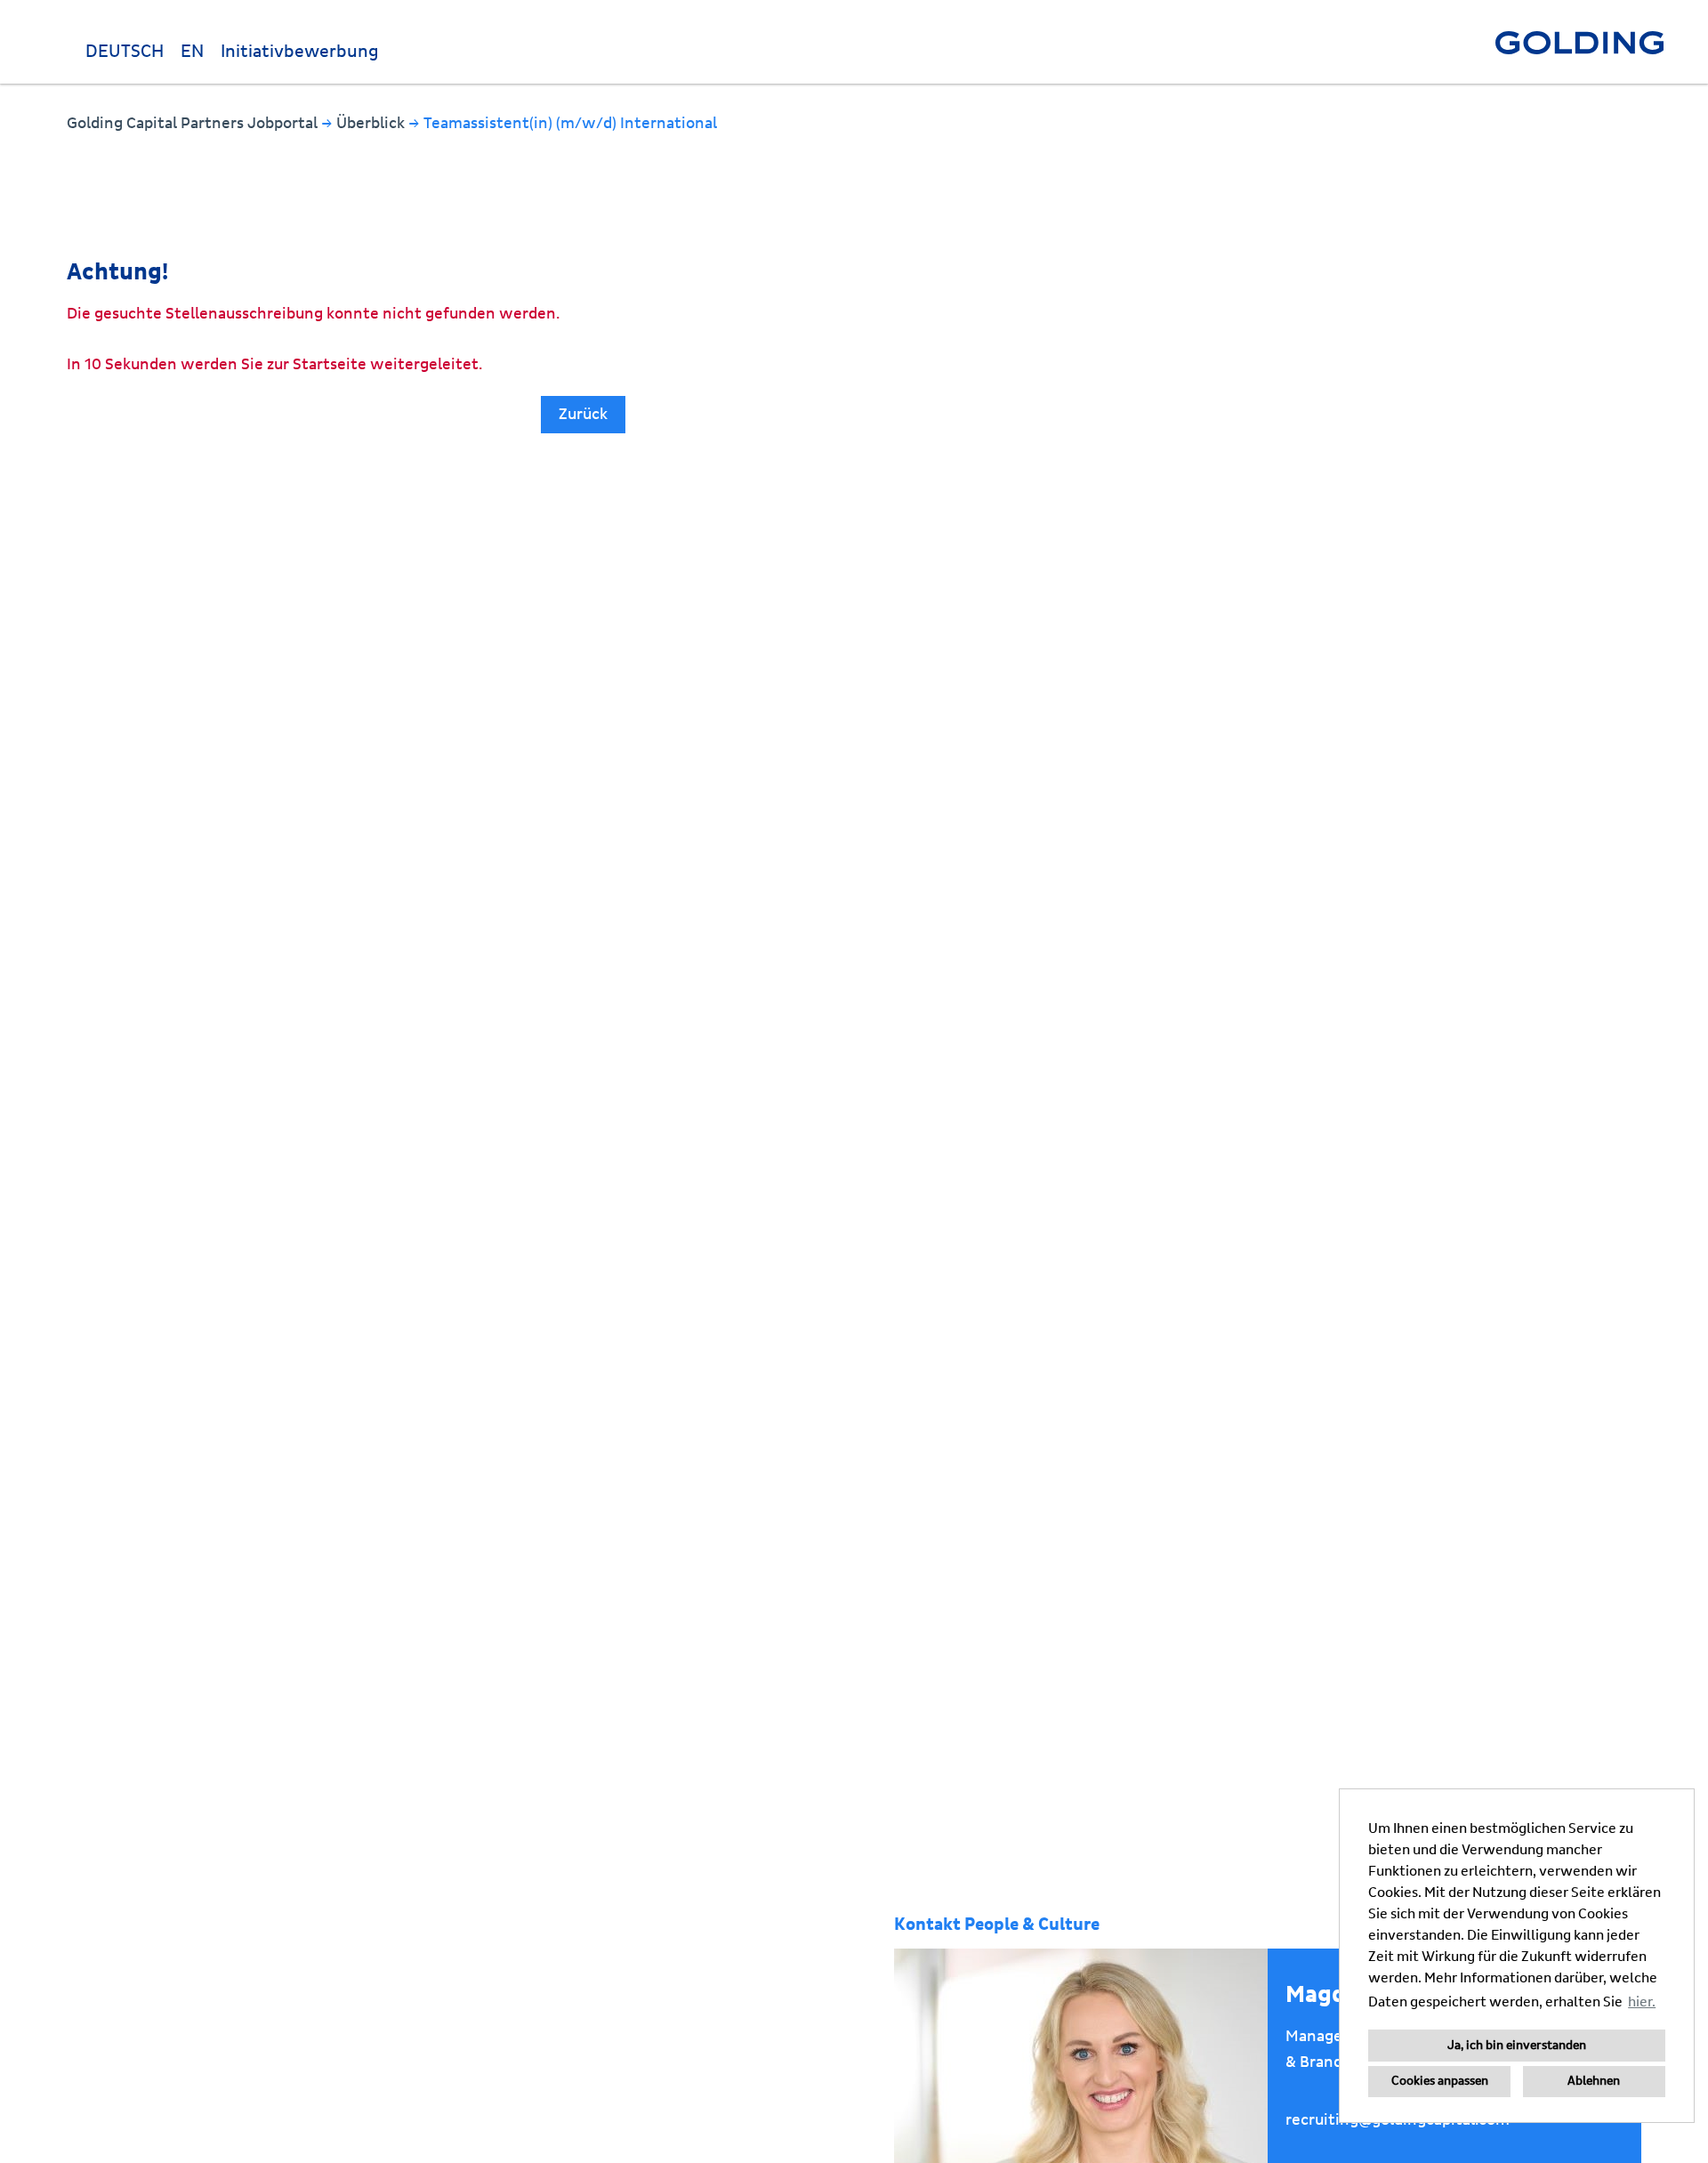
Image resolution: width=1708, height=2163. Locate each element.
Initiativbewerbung (300, 52)
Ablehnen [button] (1594, 2081)
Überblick (372, 123)
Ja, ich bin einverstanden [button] (1517, 2046)
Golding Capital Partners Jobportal (194, 123)
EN (192, 52)
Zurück (583, 414)
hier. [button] (1642, 2002)
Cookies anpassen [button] (1440, 2081)
